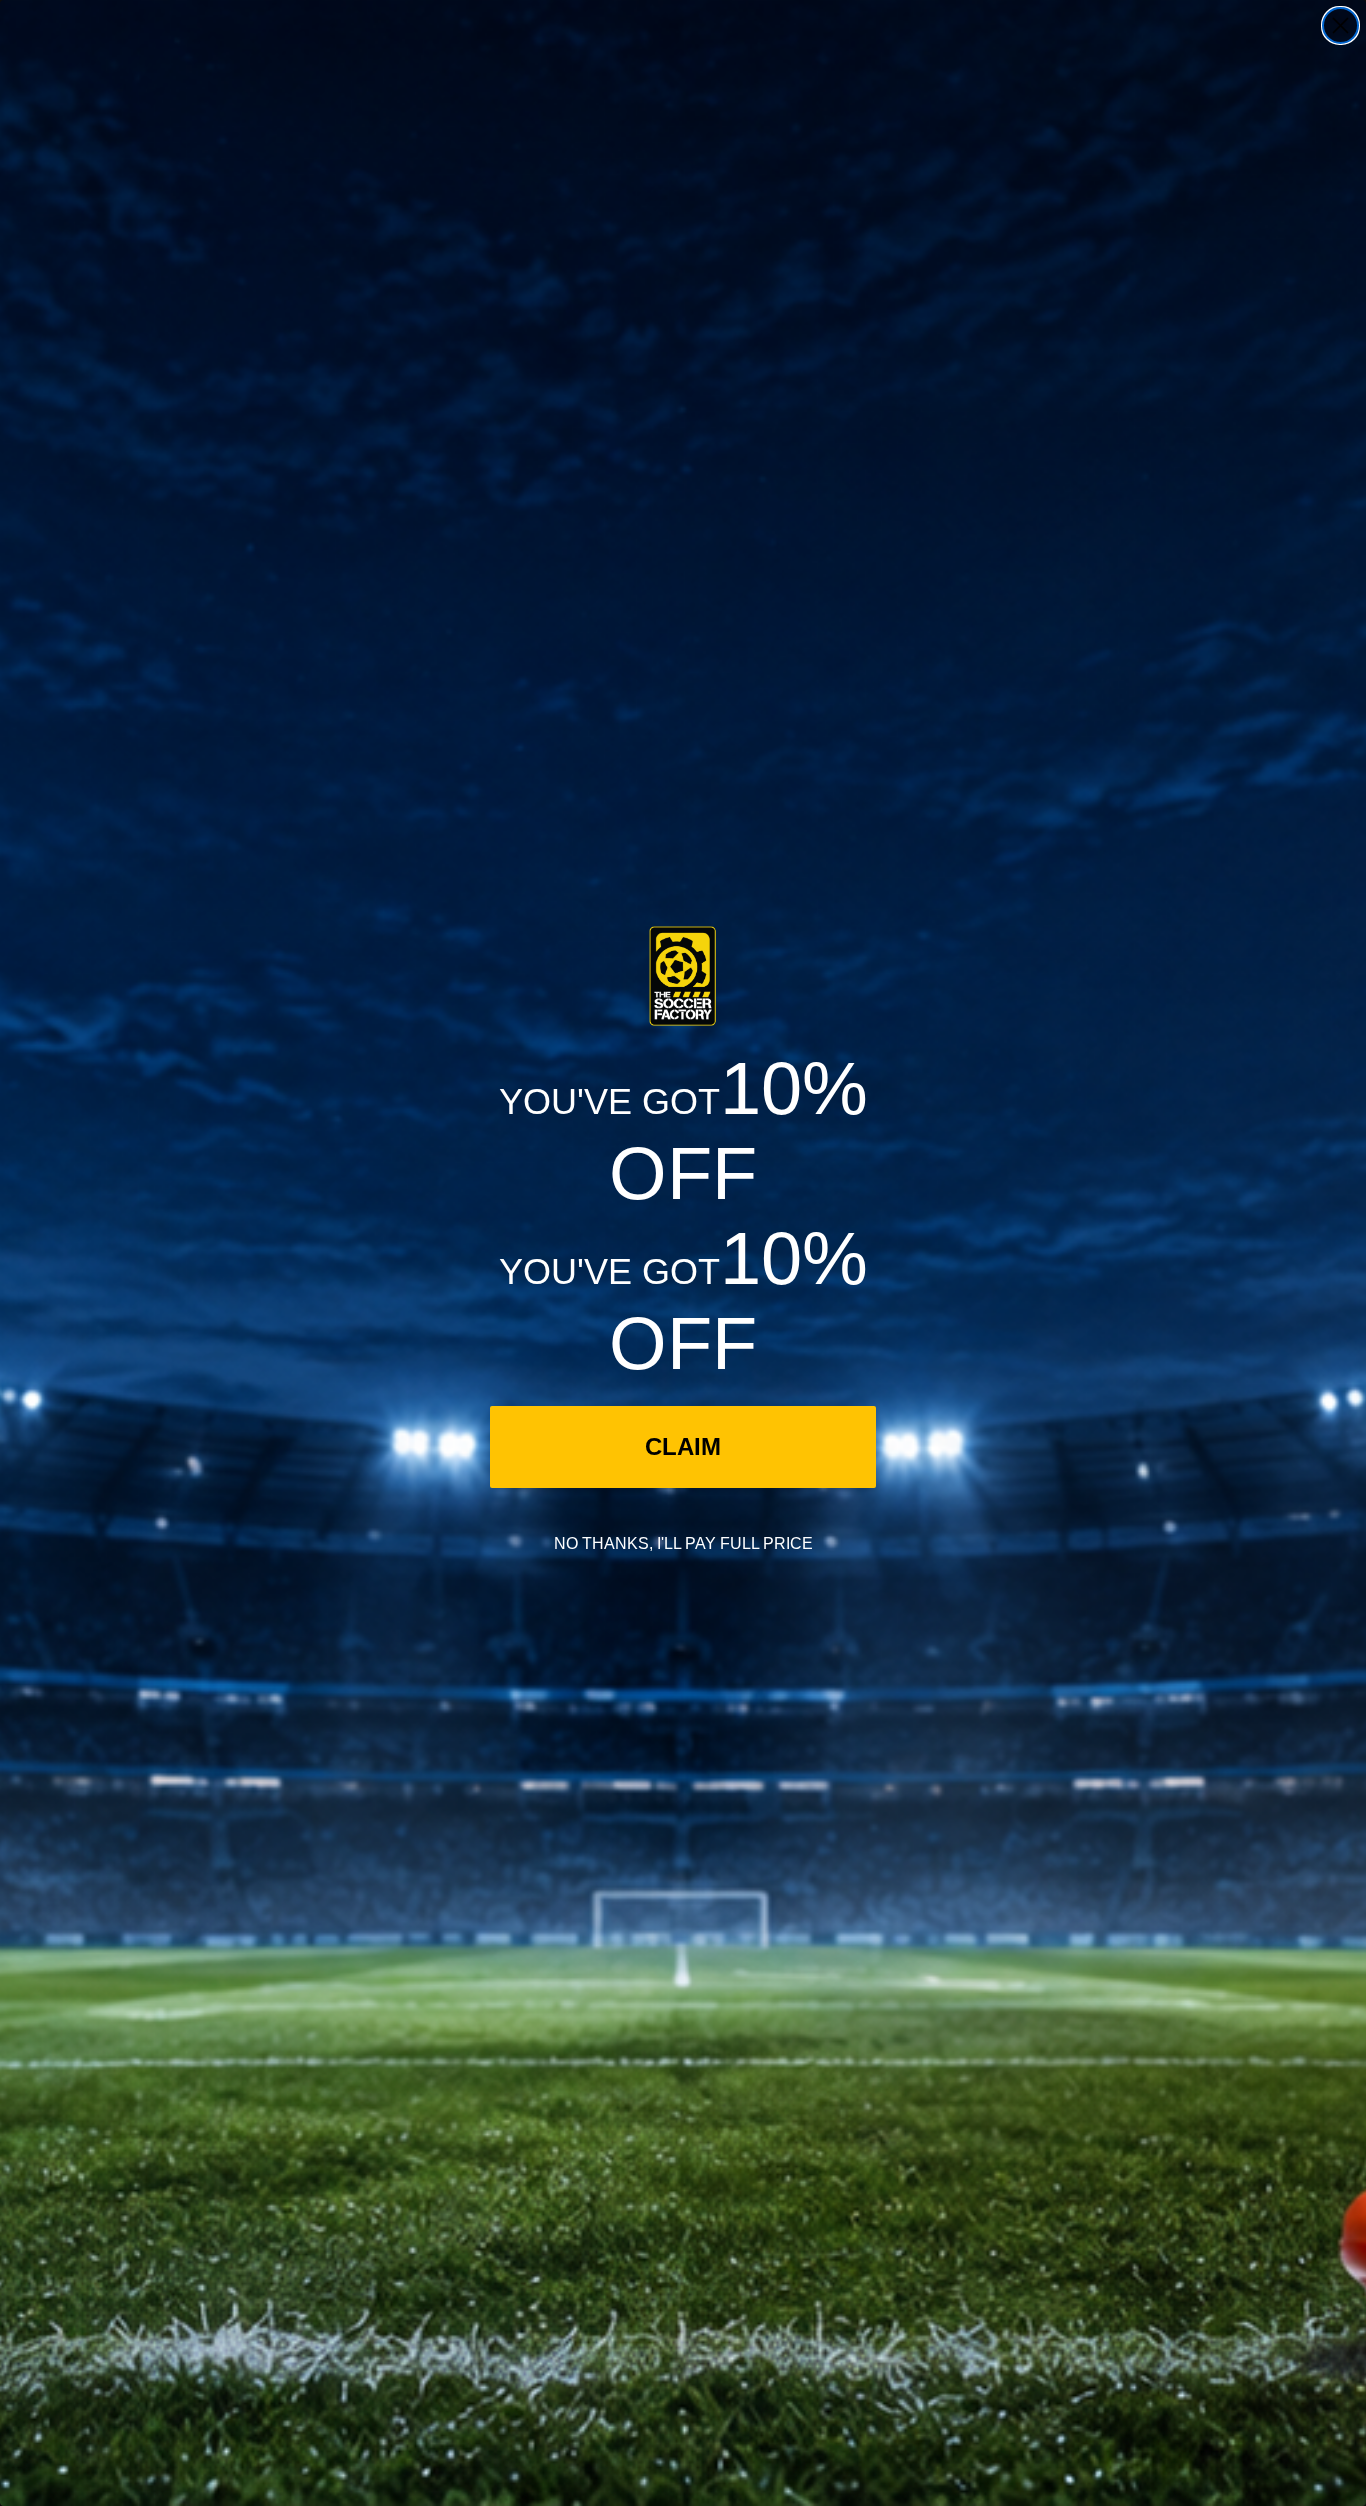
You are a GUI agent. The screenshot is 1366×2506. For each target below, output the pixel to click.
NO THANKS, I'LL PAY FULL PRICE (683, 1543)
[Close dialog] (1340, 25)
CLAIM (683, 1446)
